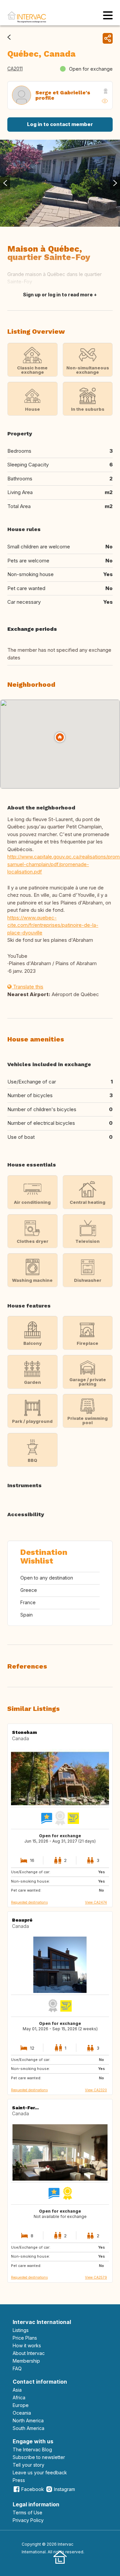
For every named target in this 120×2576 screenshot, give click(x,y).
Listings (21, 2330)
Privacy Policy (28, 2520)
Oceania (22, 2413)
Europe (21, 2405)
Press (19, 2480)
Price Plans (25, 2338)
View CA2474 (96, 1902)
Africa (19, 2397)
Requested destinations (29, 1902)
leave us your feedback (40, 2472)
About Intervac (29, 2353)
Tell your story (28, 2465)
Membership (26, 2361)
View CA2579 (96, 2277)
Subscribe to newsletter (39, 2457)
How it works (27, 2345)
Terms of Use (27, 2512)
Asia (17, 2390)
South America (28, 2428)
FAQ (17, 2368)
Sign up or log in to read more (58, 295)
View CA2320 (96, 2090)
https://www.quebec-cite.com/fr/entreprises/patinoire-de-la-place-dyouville (53, 925)
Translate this (27, 987)
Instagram (64, 2489)
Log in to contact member (60, 124)
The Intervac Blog (32, 2449)
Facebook (33, 2489)
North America (28, 2420)
